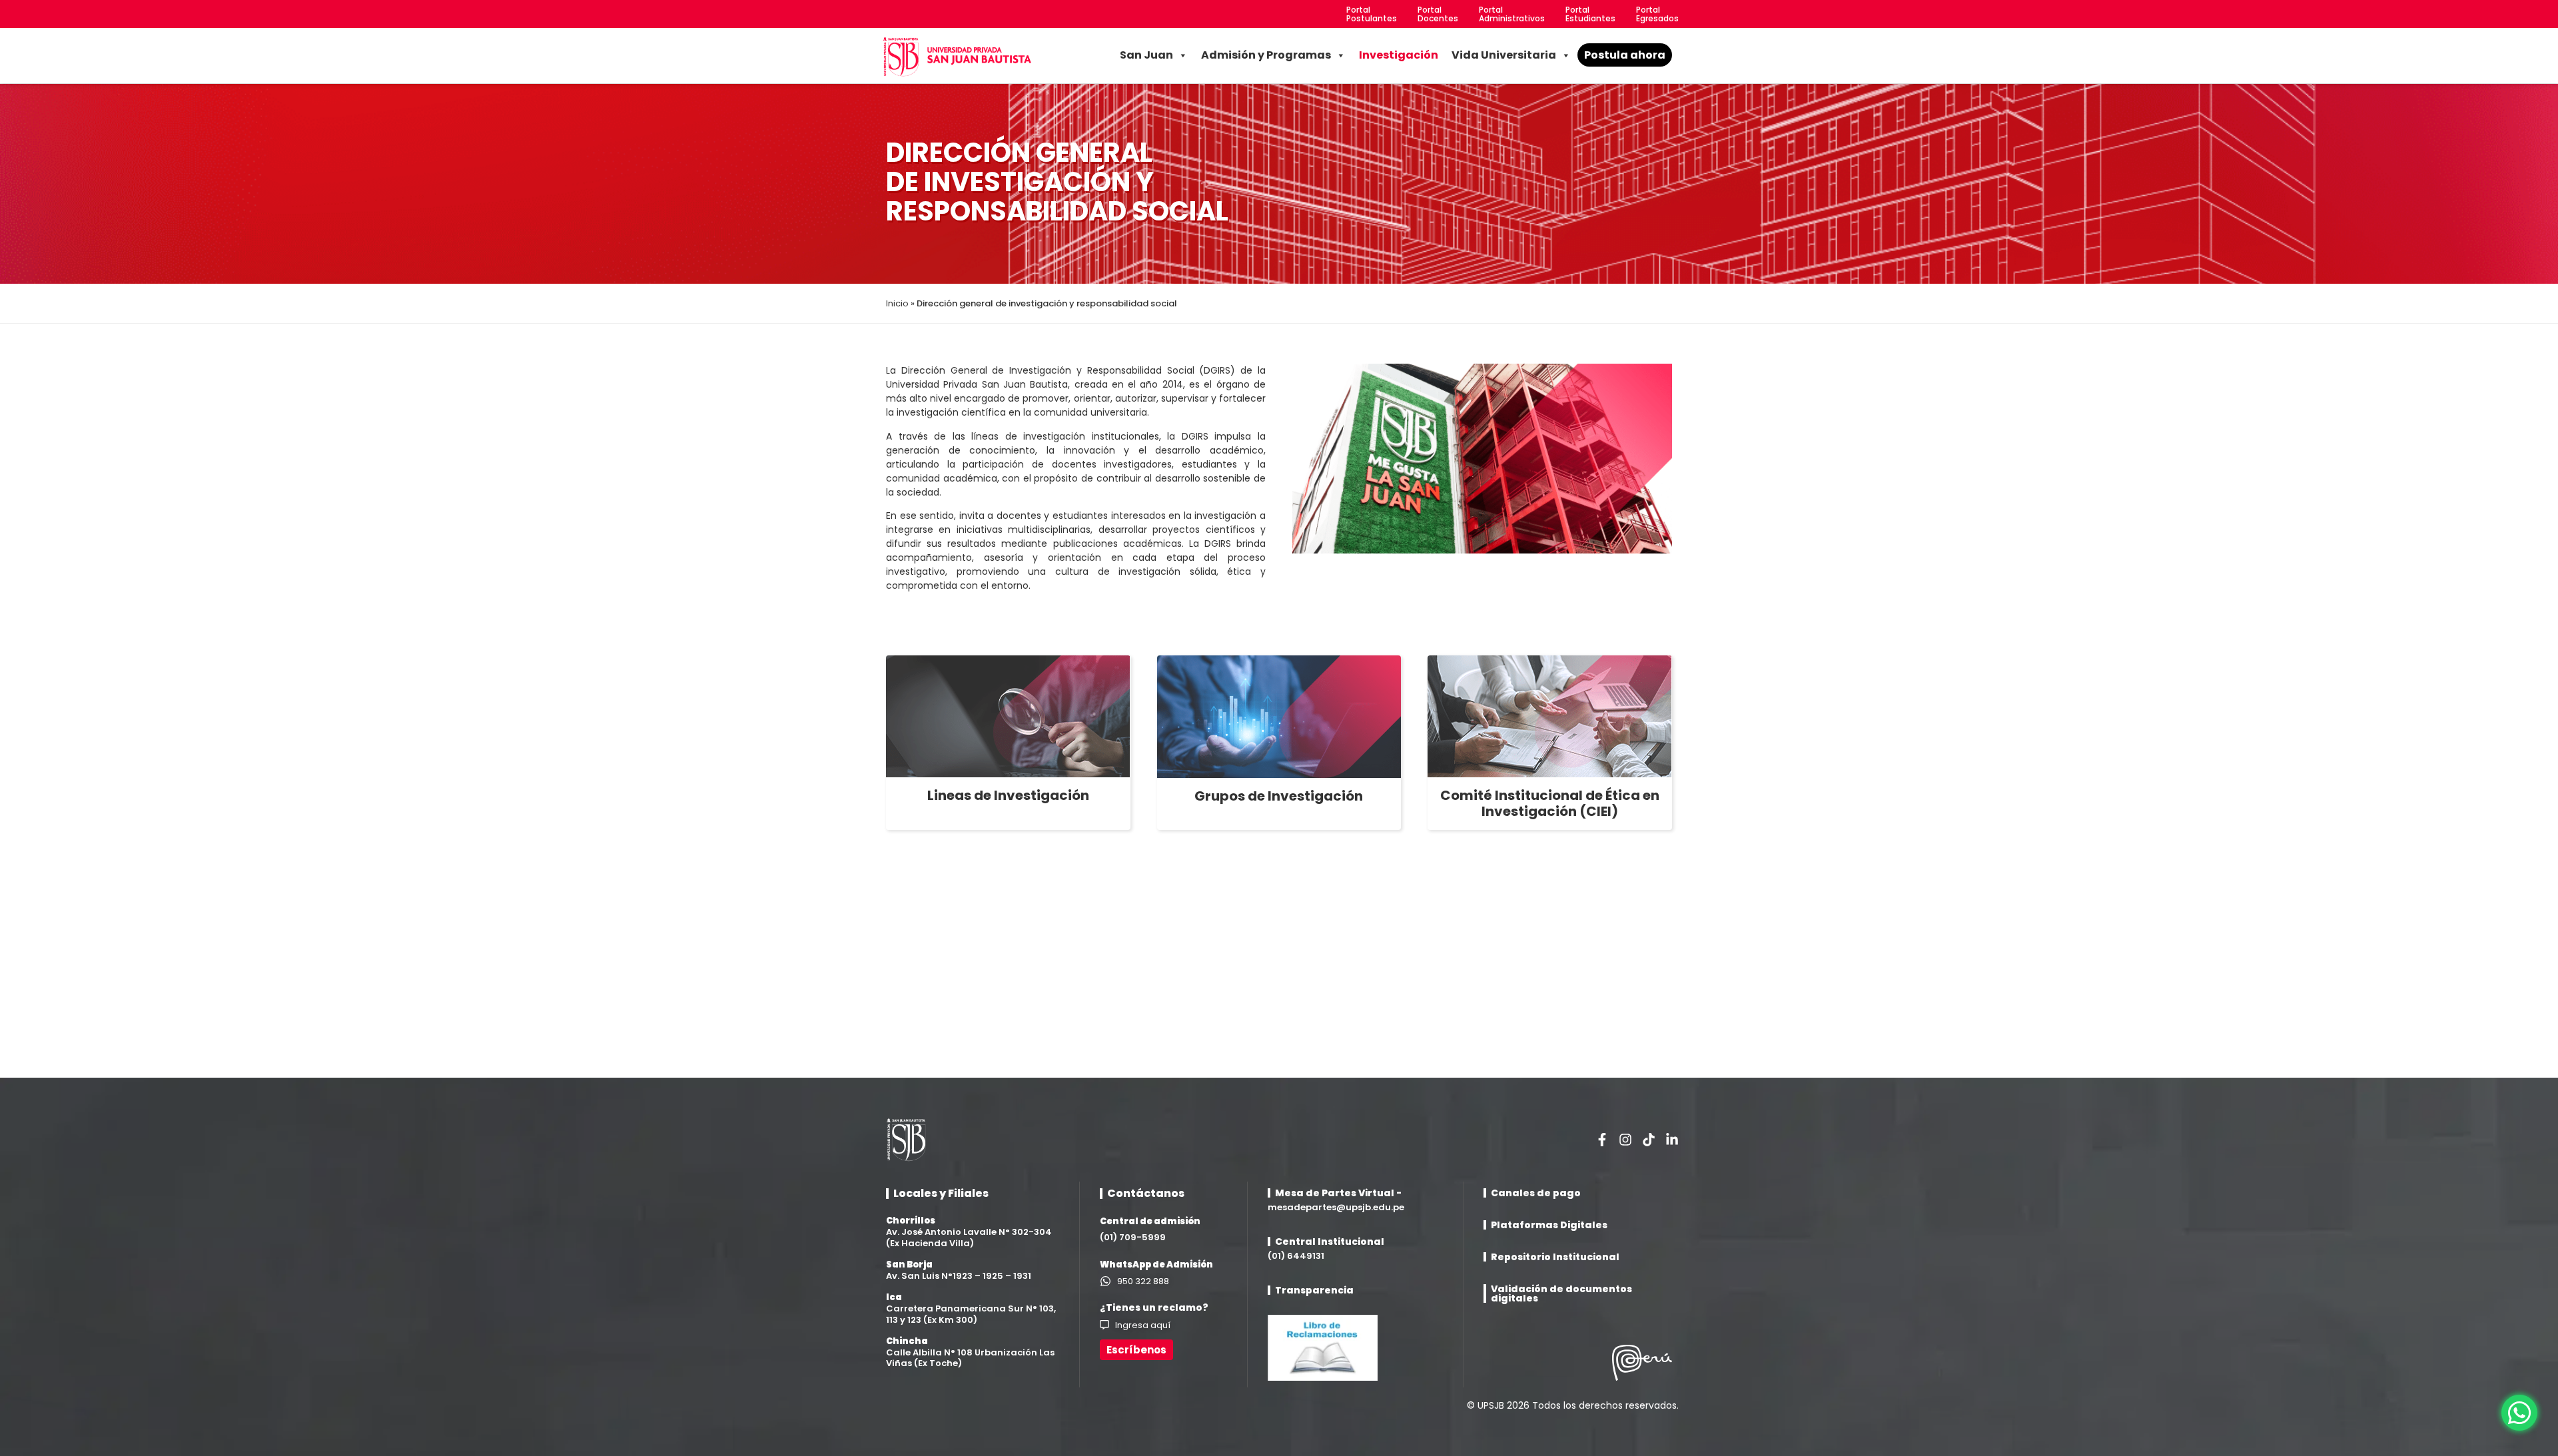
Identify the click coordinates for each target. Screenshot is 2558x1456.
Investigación (1399, 55)
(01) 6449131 (1296, 1256)
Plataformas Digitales (1549, 1225)
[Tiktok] (1649, 1140)
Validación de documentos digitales (1561, 1293)
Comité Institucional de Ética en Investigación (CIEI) (1550, 803)
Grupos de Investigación (1279, 796)
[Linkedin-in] (1672, 1140)
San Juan (1146, 55)
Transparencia (1314, 1290)
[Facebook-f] (1602, 1140)
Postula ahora (1625, 55)
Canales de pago (1536, 1193)
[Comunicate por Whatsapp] (2519, 1413)
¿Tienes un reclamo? (1154, 1307)
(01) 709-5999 (1133, 1237)
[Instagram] (1625, 1140)
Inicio (897, 303)
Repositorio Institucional (1555, 1257)
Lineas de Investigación (1008, 795)
